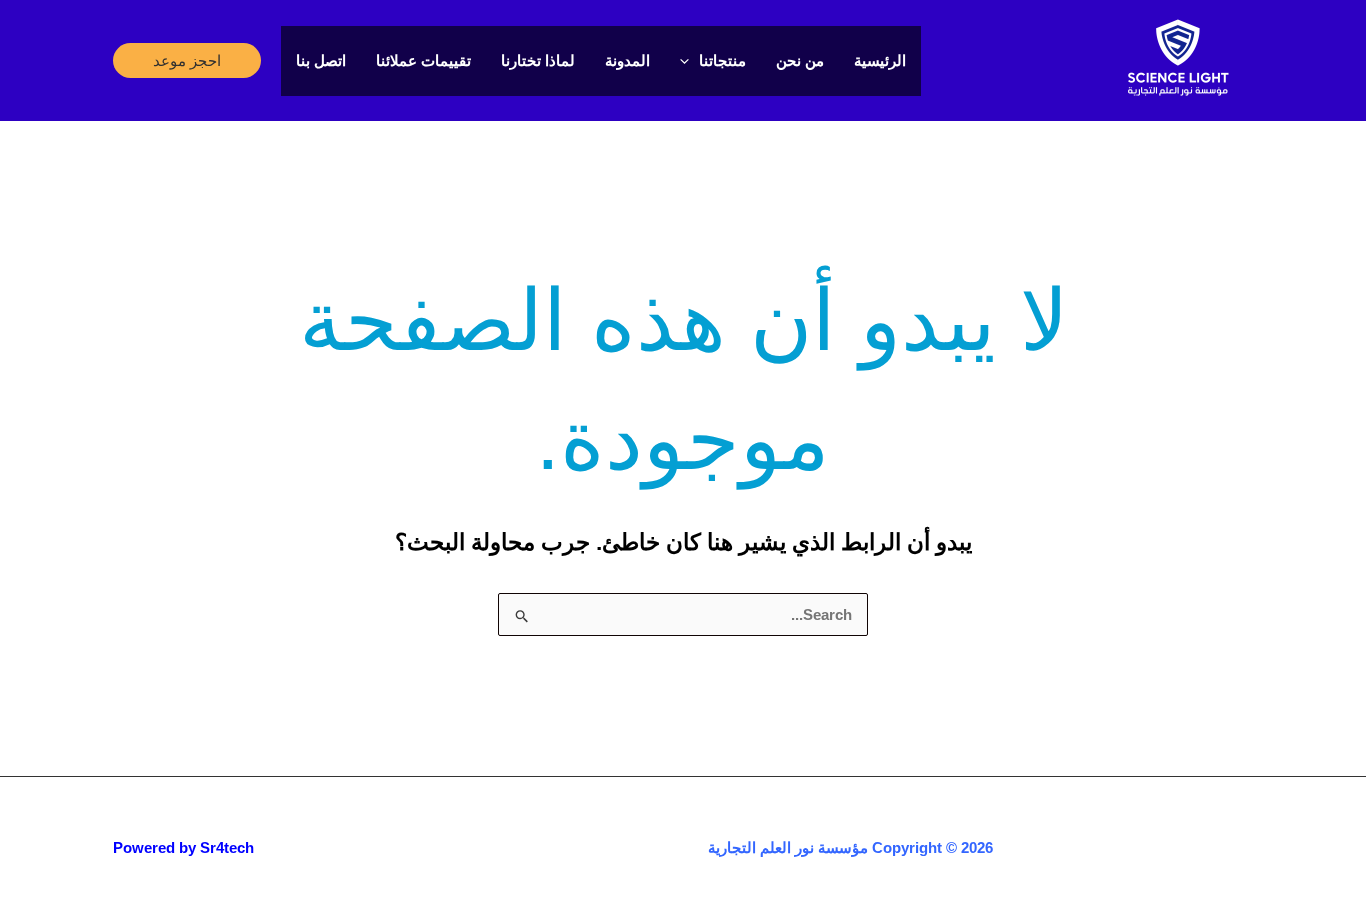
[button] (187, 60)
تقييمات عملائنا (423, 60)
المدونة (627, 60)
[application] (689, 61)
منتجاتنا (722, 60)
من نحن (800, 60)
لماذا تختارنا (538, 60)
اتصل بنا (321, 60)
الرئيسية (880, 60)
